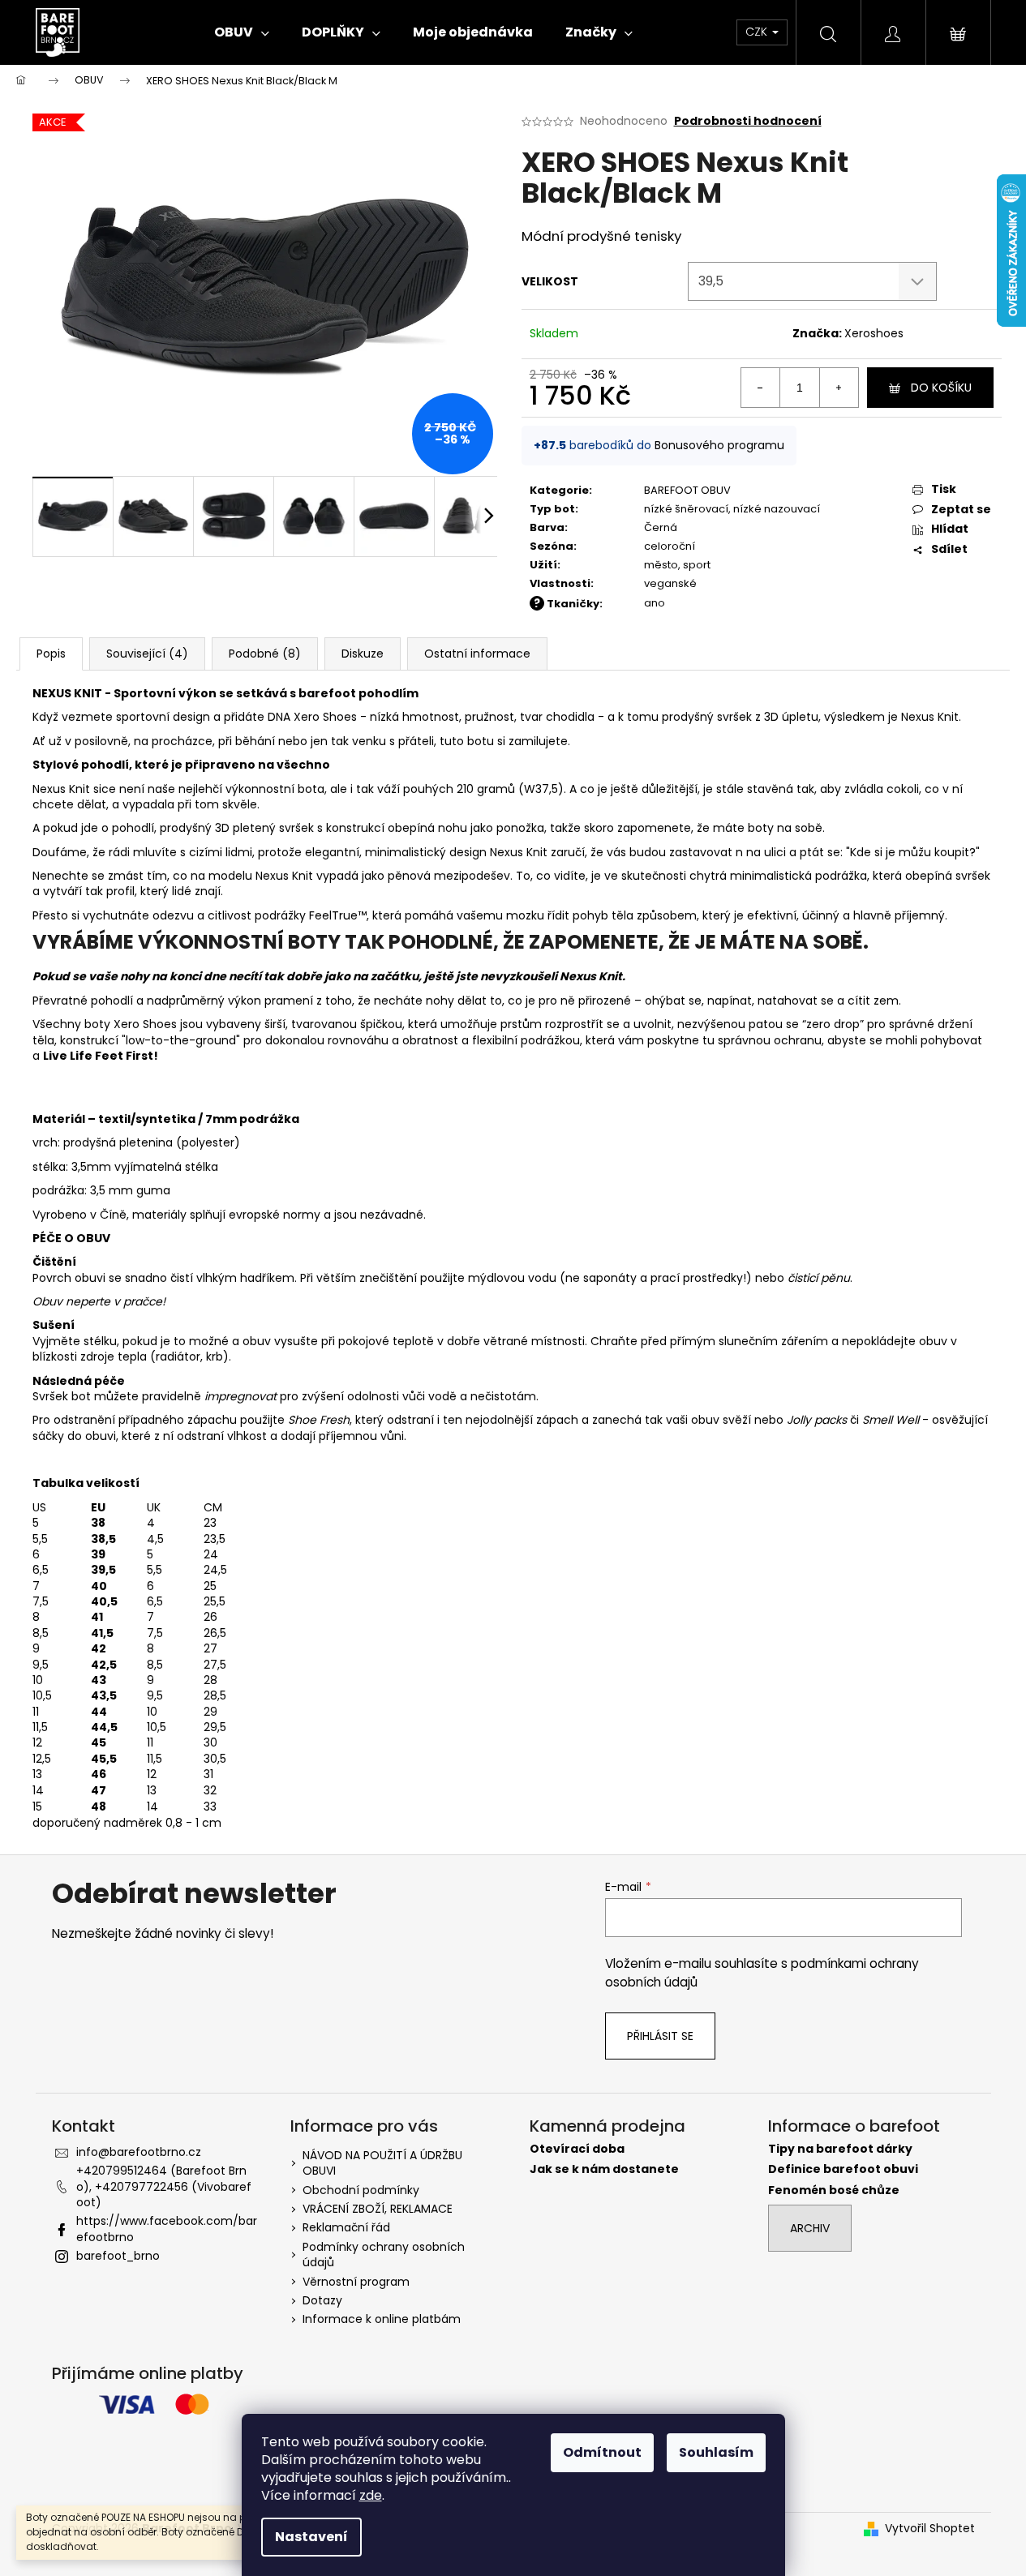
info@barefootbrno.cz (139, 2152)
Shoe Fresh (319, 1420)
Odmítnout (602, 2452)
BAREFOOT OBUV (687, 490)
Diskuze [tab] (363, 654)
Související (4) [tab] (147, 654)
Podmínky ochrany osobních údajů (384, 2255)
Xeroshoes (874, 333)
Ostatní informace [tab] (477, 654)
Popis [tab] (51, 654)
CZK (758, 32)
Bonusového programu (719, 445)
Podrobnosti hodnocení (748, 121)
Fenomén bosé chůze (834, 2190)
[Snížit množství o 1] (761, 388)
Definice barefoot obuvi (843, 2169)
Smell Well (892, 1420)
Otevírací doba (577, 2149)
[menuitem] (242, 32)
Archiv (810, 2228)
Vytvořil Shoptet (930, 2529)
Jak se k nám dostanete (604, 2169)
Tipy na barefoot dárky (840, 2149)
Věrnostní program (356, 2282)
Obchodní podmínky (361, 2190)
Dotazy (322, 2300)
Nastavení (311, 2537)
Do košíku (941, 388)
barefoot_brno (118, 2256)
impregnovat (240, 1396)
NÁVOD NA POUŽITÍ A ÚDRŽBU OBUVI (382, 2163)
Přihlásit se (660, 2036)
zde (371, 2495)
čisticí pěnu (819, 1278)
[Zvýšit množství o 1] (839, 388)
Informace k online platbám (382, 2319)
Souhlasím (716, 2452)
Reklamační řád (346, 2227)
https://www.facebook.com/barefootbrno (167, 2229)
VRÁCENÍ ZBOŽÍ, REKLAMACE (378, 2209)
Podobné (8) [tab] (265, 654)
